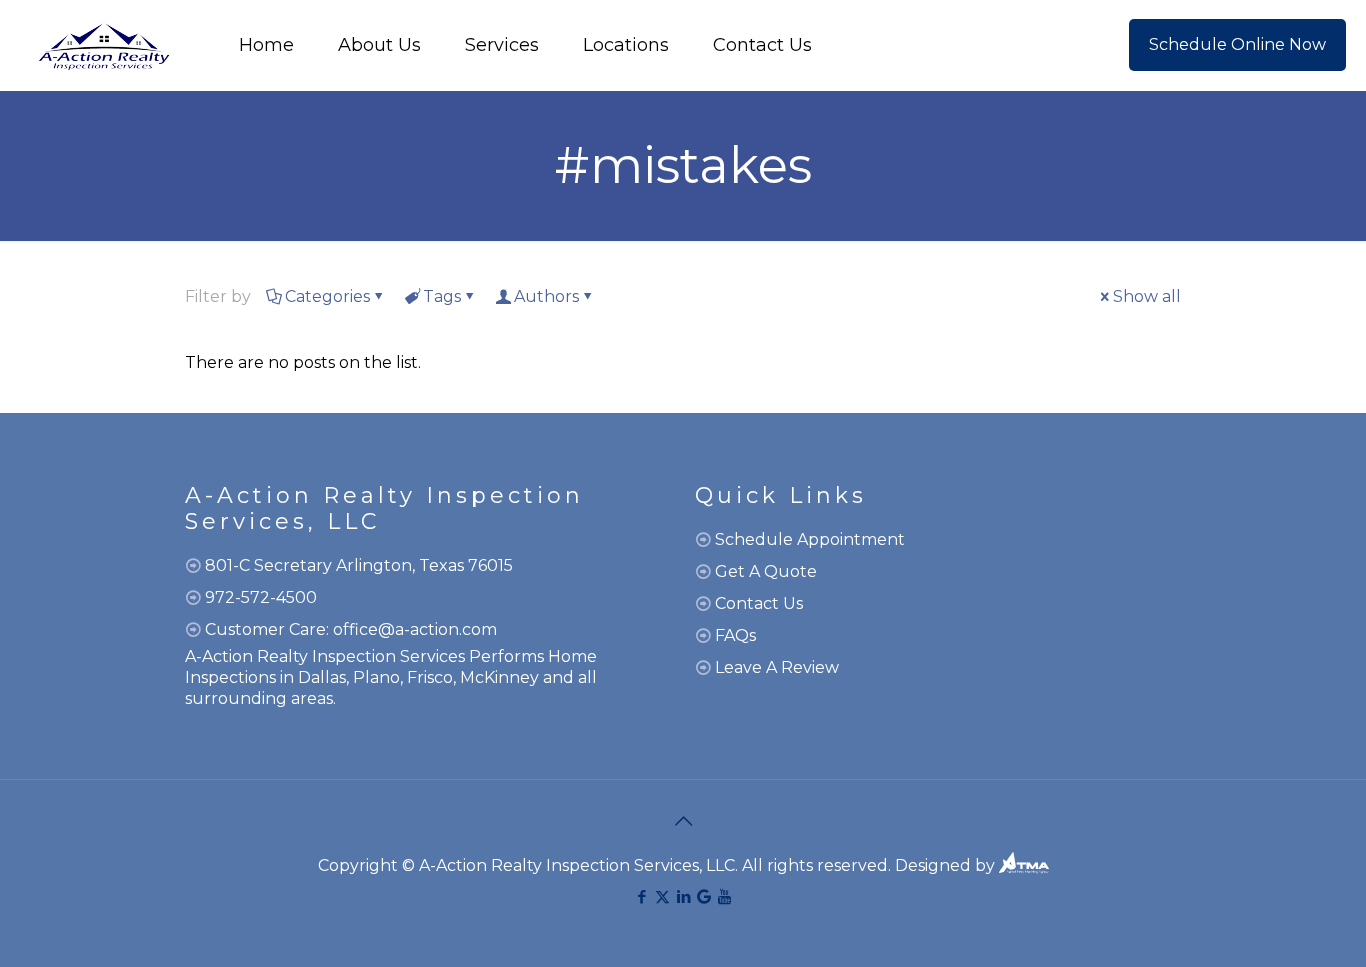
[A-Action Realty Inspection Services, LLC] (103, 45)
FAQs (735, 635)
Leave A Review (777, 667)
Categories (327, 296)
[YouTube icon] (724, 896)
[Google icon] (704, 896)
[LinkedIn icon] (683, 896)
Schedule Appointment (810, 539)
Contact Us (759, 603)
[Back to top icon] (683, 821)
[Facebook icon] (641, 896)
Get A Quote (766, 571)
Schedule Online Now (1237, 44)
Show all (1147, 296)
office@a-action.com (415, 629)
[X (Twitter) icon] (662, 896)
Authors (546, 296)
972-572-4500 (261, 597)
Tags (442, 296)
